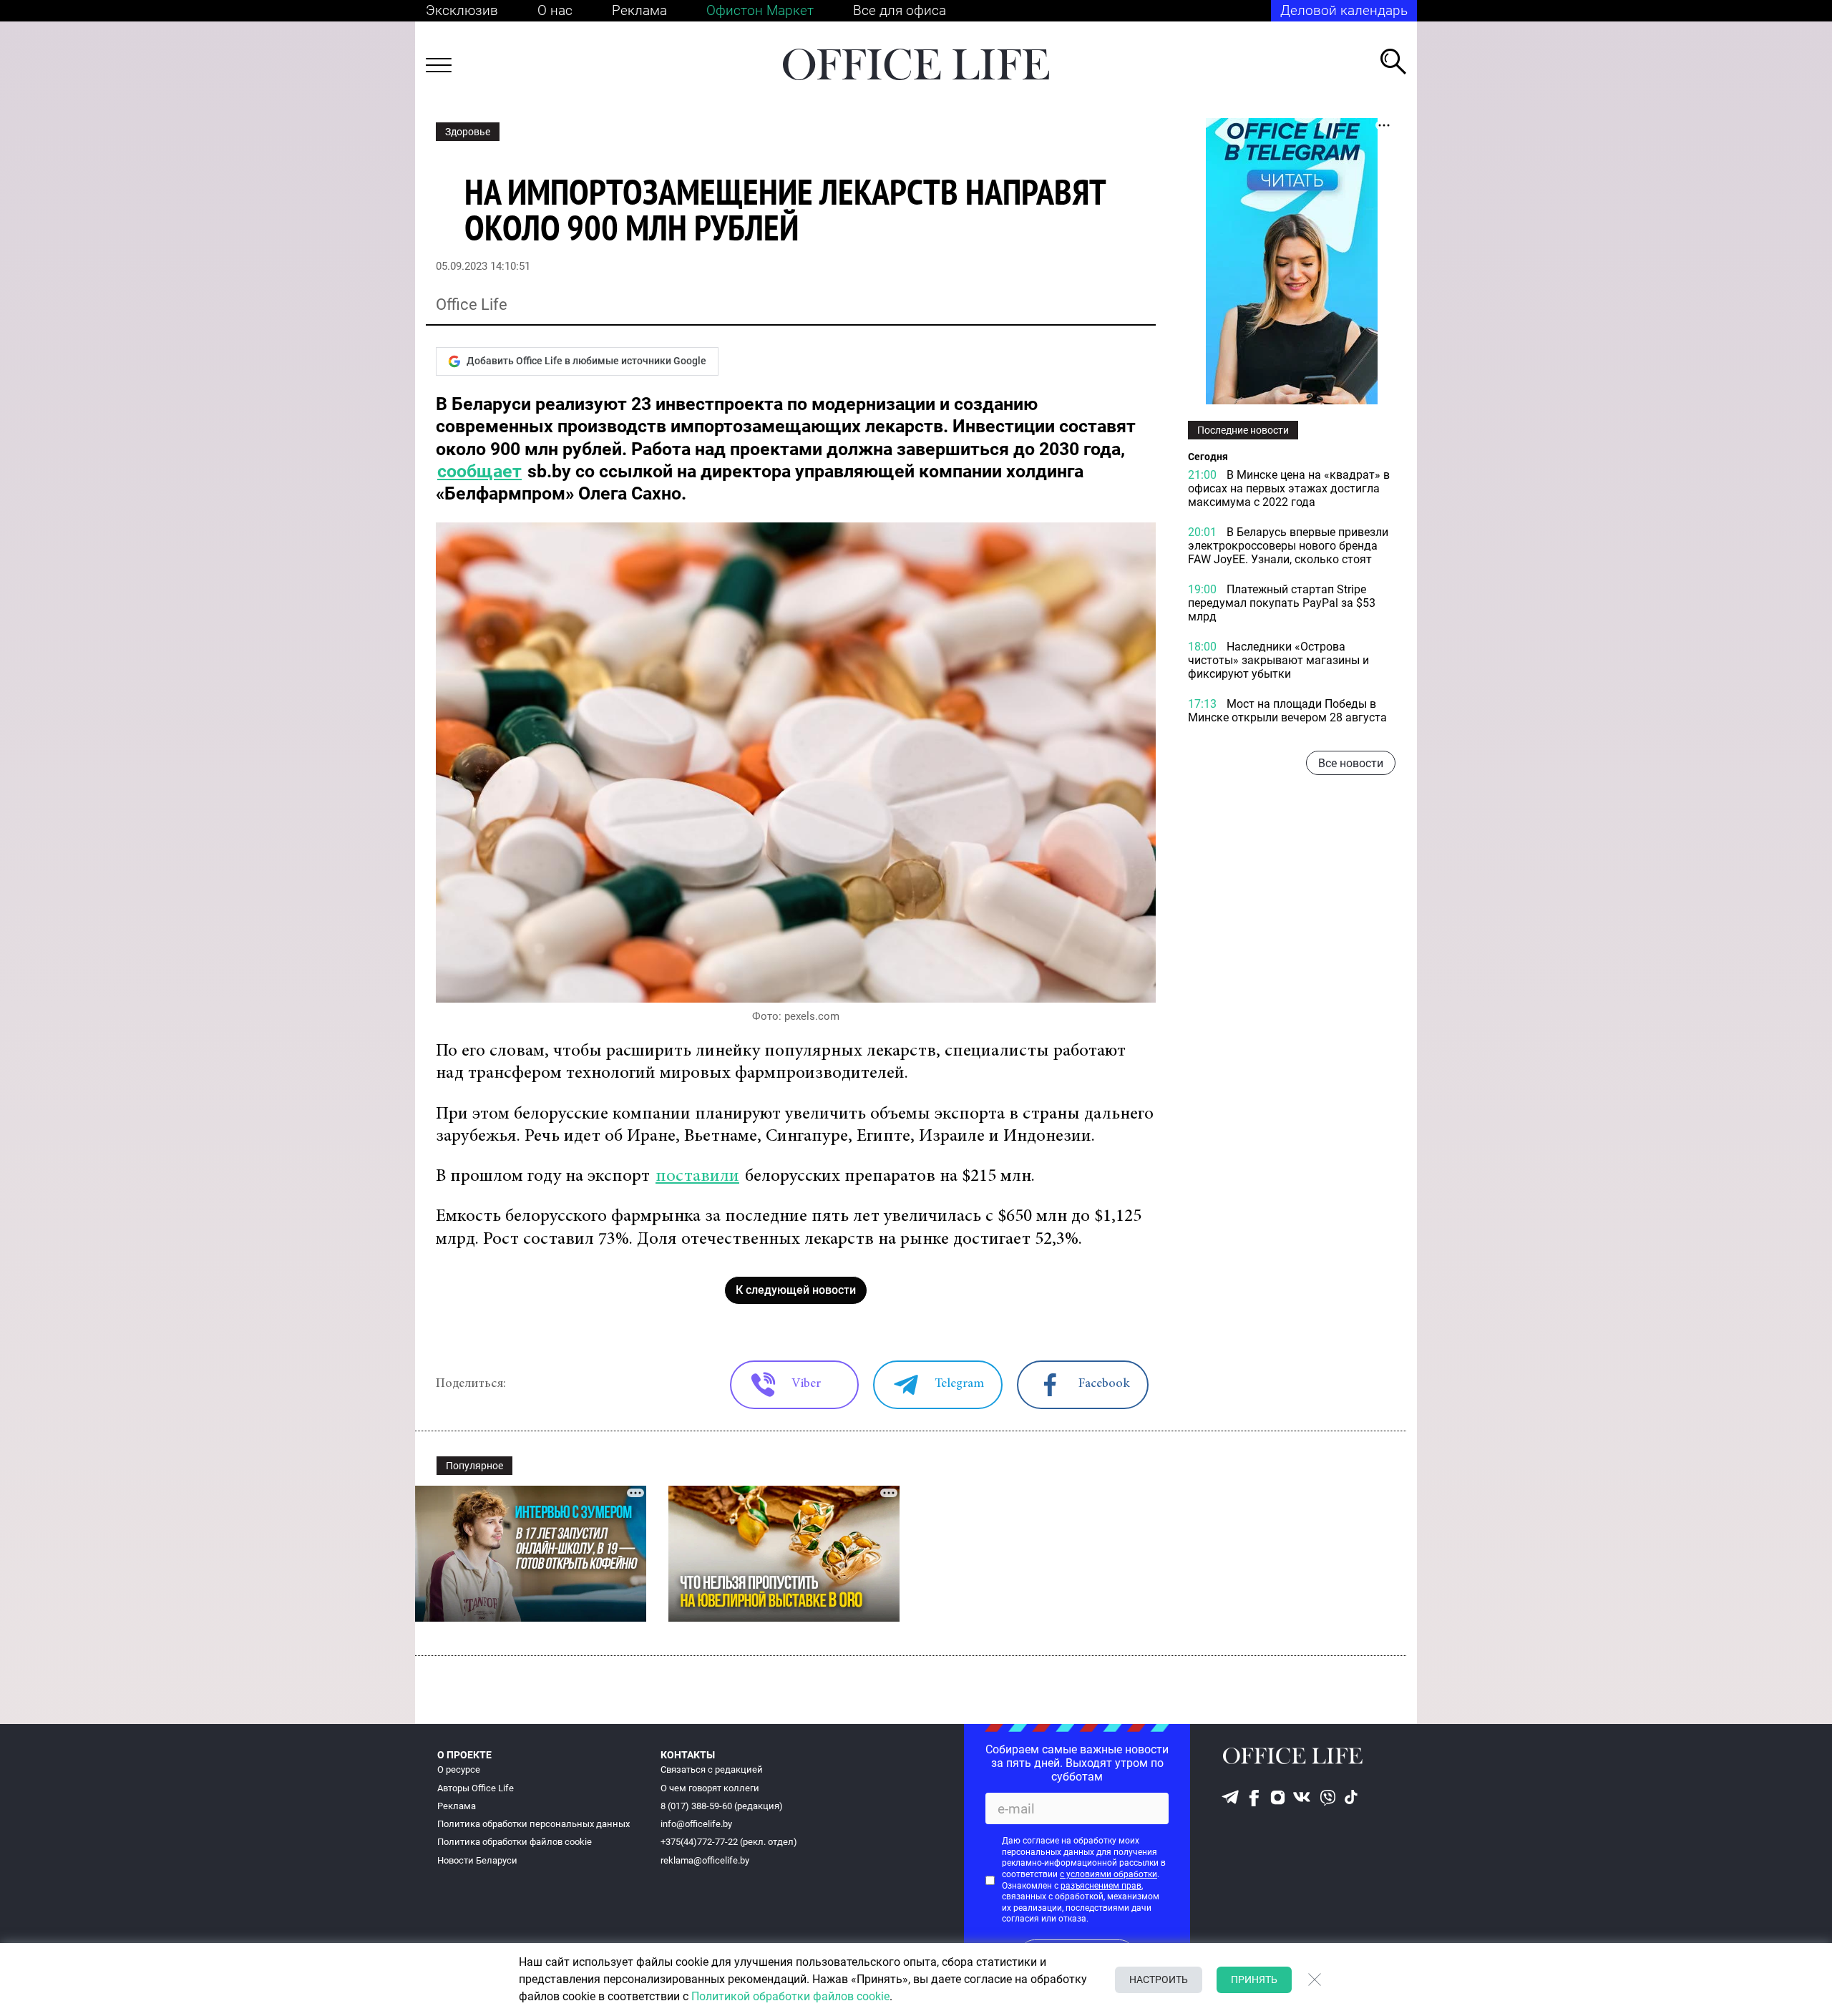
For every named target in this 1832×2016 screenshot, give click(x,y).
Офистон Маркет (760, 10)
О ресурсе (459, 1769)
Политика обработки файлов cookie (515, 1842)
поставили (697, 1177)
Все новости (1351, 763)
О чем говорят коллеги (710, 1788)
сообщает (479, 471)
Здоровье (468, 132)
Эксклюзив (462, 10)
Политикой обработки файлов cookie (790, 1996)
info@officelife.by (696, 1824)
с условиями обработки (1109, 1874)
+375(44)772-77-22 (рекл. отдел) (729, 1842)
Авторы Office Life (476, 1788)
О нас (555, 10)
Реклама (639, 10)
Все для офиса (900, 10)
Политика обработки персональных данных (533, 1824)
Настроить (1159, 1980)
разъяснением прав (1101, 1886)
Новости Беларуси (477, 1860)
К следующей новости (796, 1290)
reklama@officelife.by (705, 1860)
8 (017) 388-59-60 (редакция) (722, 1806)
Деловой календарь (1344, 10)
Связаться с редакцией (712, 1769)
